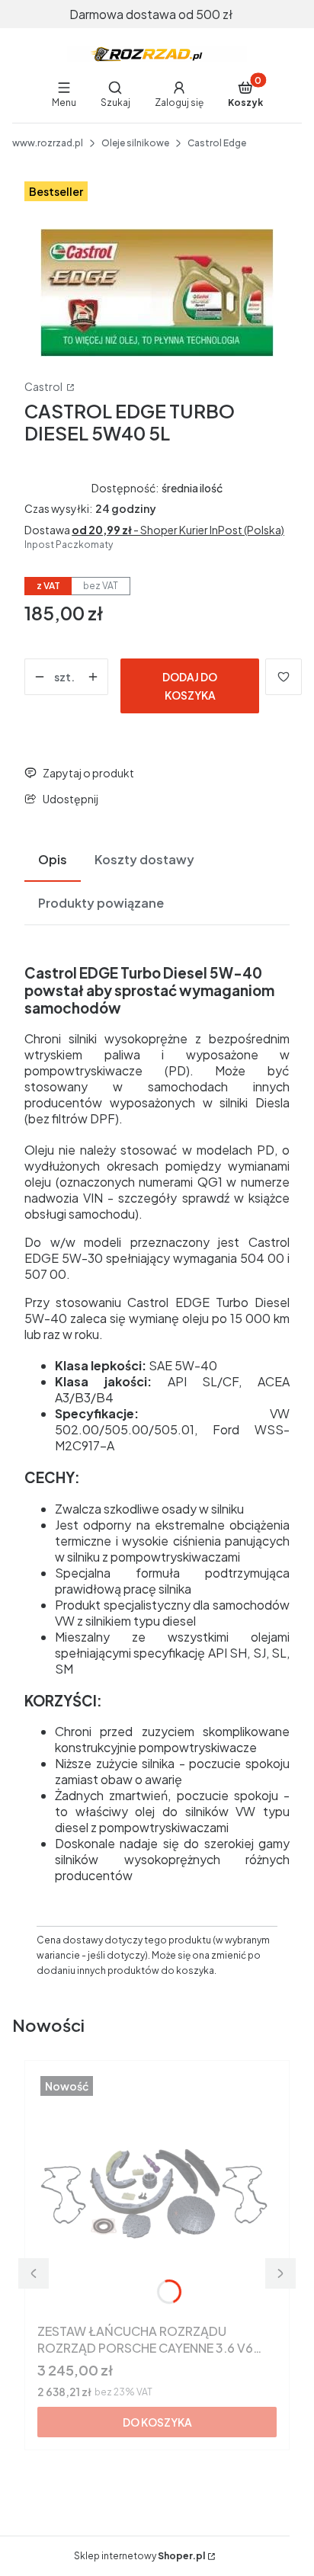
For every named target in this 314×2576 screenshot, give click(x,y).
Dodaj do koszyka (190, 686)
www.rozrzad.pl (48, 143)
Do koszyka (157, 2422)
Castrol (44, 386)
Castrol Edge (217, 143)
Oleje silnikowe (135, 143)
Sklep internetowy (139, 2556)
